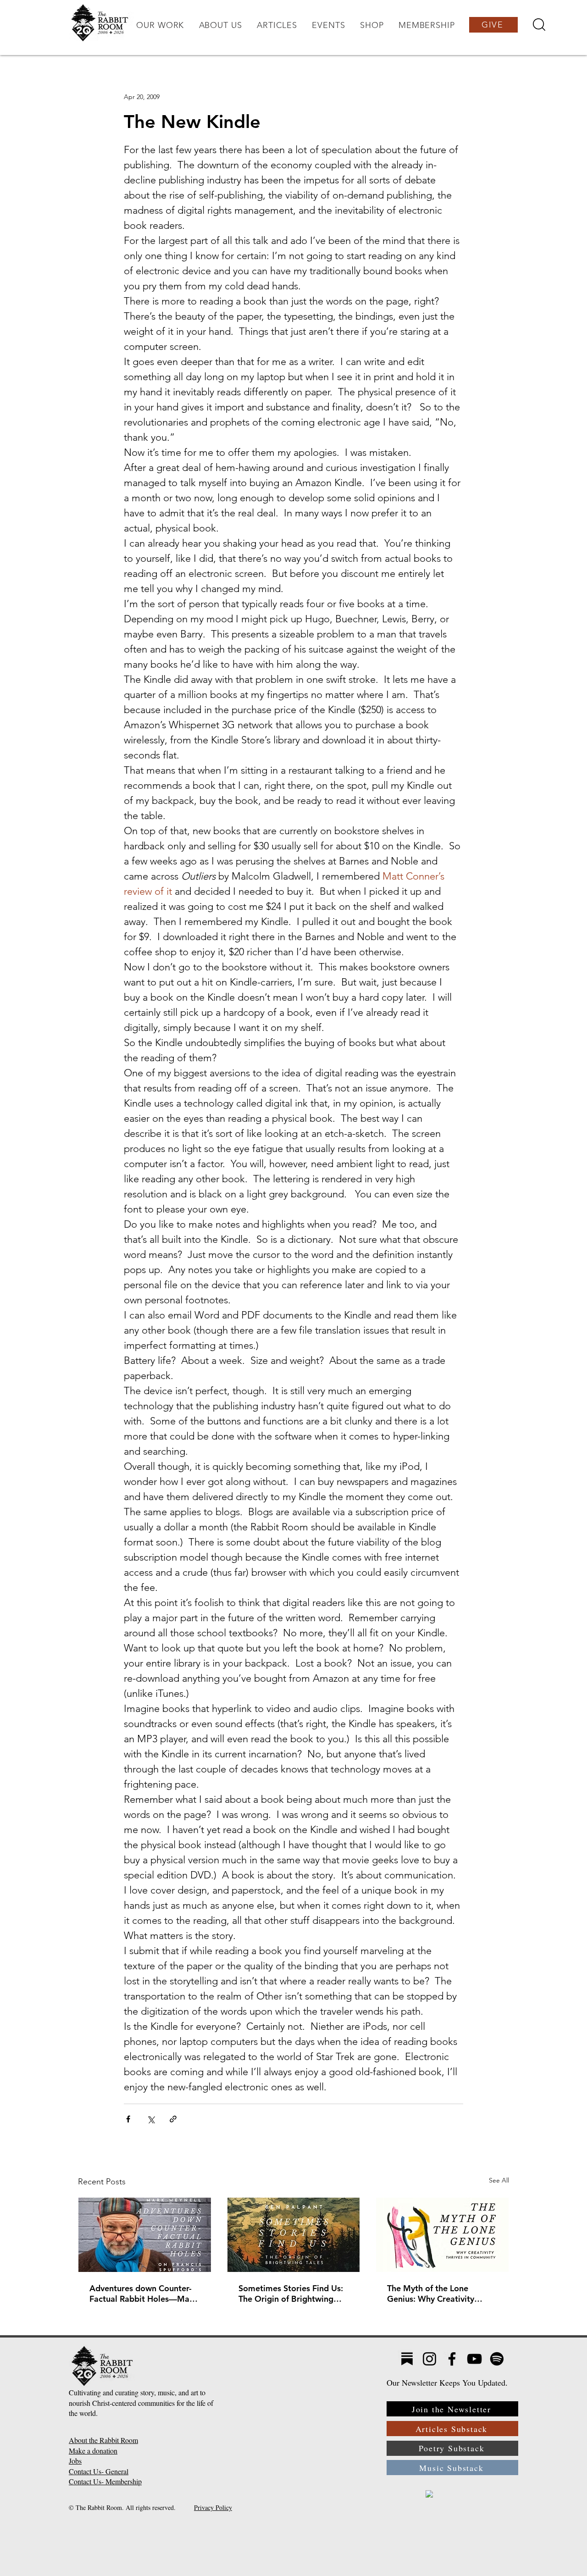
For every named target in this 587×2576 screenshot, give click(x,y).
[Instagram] (429, 2359)
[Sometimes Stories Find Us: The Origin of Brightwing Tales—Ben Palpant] (294, 2235)
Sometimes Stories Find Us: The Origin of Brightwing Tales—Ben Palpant (291, 2293)
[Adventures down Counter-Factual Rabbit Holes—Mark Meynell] (145, 2235)
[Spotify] (497, 2359)
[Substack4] (407, 2359)
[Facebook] (452, 2359)
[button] (160, 25)
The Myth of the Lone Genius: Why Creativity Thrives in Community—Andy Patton (432, 2293)
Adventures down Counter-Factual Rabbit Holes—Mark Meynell (143, 2293)
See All (499, 2180)
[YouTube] (474, 2359)
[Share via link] (173, 2119)
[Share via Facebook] (128, 2119)
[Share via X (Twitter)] (151, 2119)
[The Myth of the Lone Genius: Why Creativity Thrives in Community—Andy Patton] (442, 2235)
